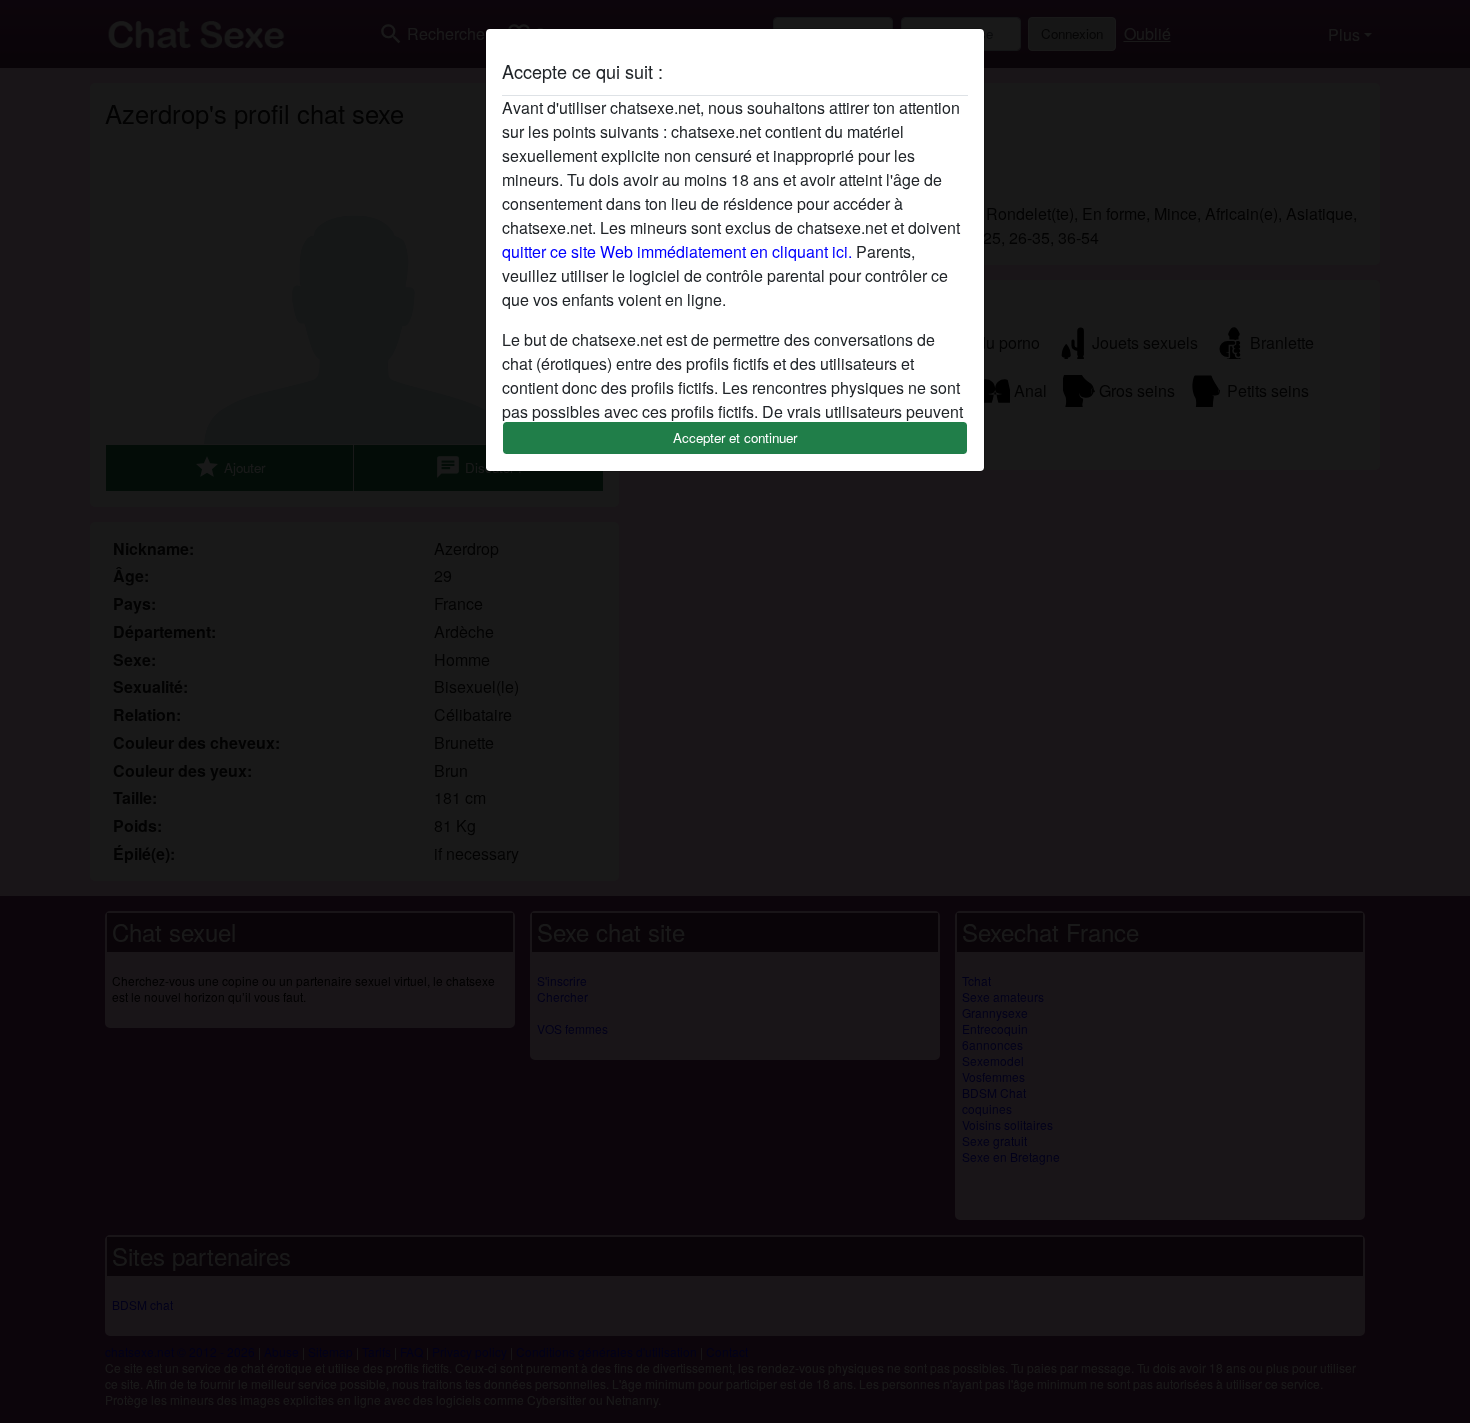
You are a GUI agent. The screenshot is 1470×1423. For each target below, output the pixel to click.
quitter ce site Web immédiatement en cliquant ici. (677, 251)
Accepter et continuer (735, 437)
